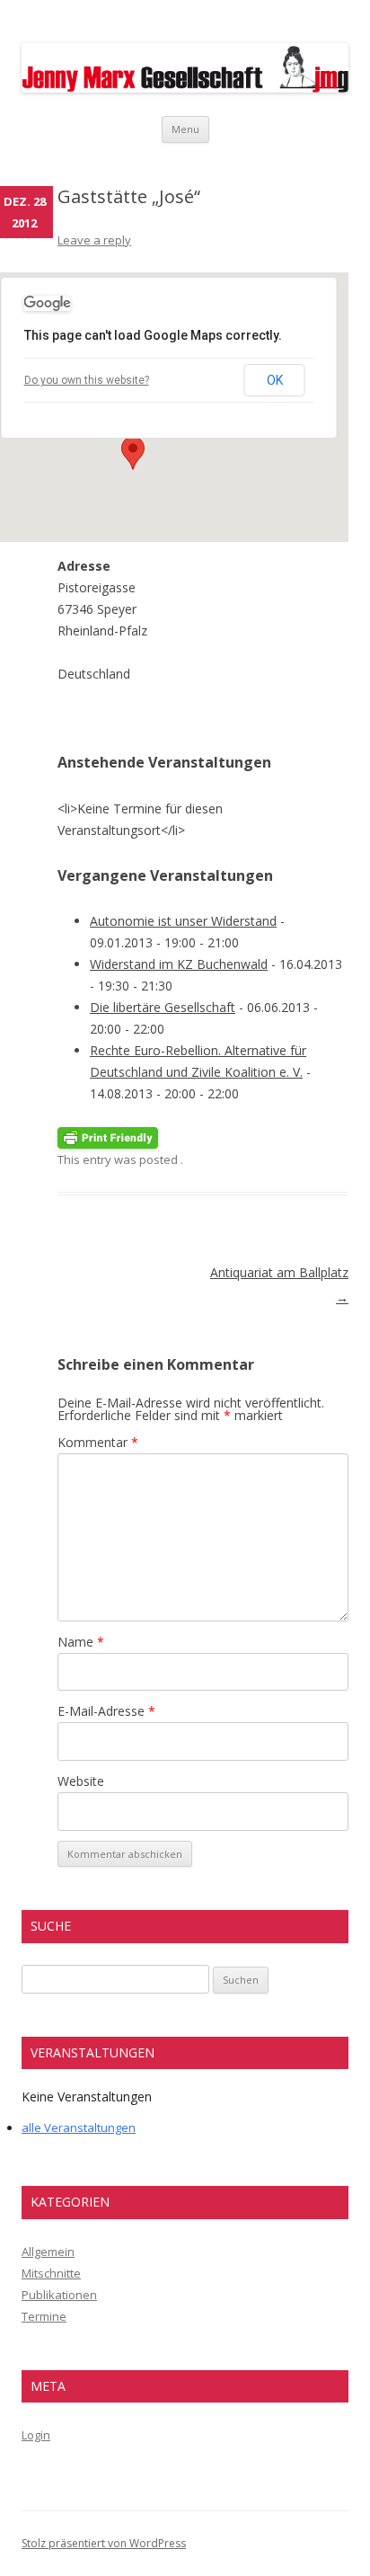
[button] (133, 453)
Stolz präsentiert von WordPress (104, 2543)
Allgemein (48, 2252)
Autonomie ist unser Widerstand (183, 921)
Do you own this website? (87, 380)
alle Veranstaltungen (79, 2127)
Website (81, 1781)
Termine (44, 2316)
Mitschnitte (51, 2273)
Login (36, 2435)
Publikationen (59, 2295)
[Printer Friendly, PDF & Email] (108, 1137)
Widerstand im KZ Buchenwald (179, 964)
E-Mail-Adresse (106, 1711)
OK (275, 380)
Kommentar (98, 1442)
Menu (185, 129)
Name (81, 1642)
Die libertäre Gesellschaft (163, 1007)
